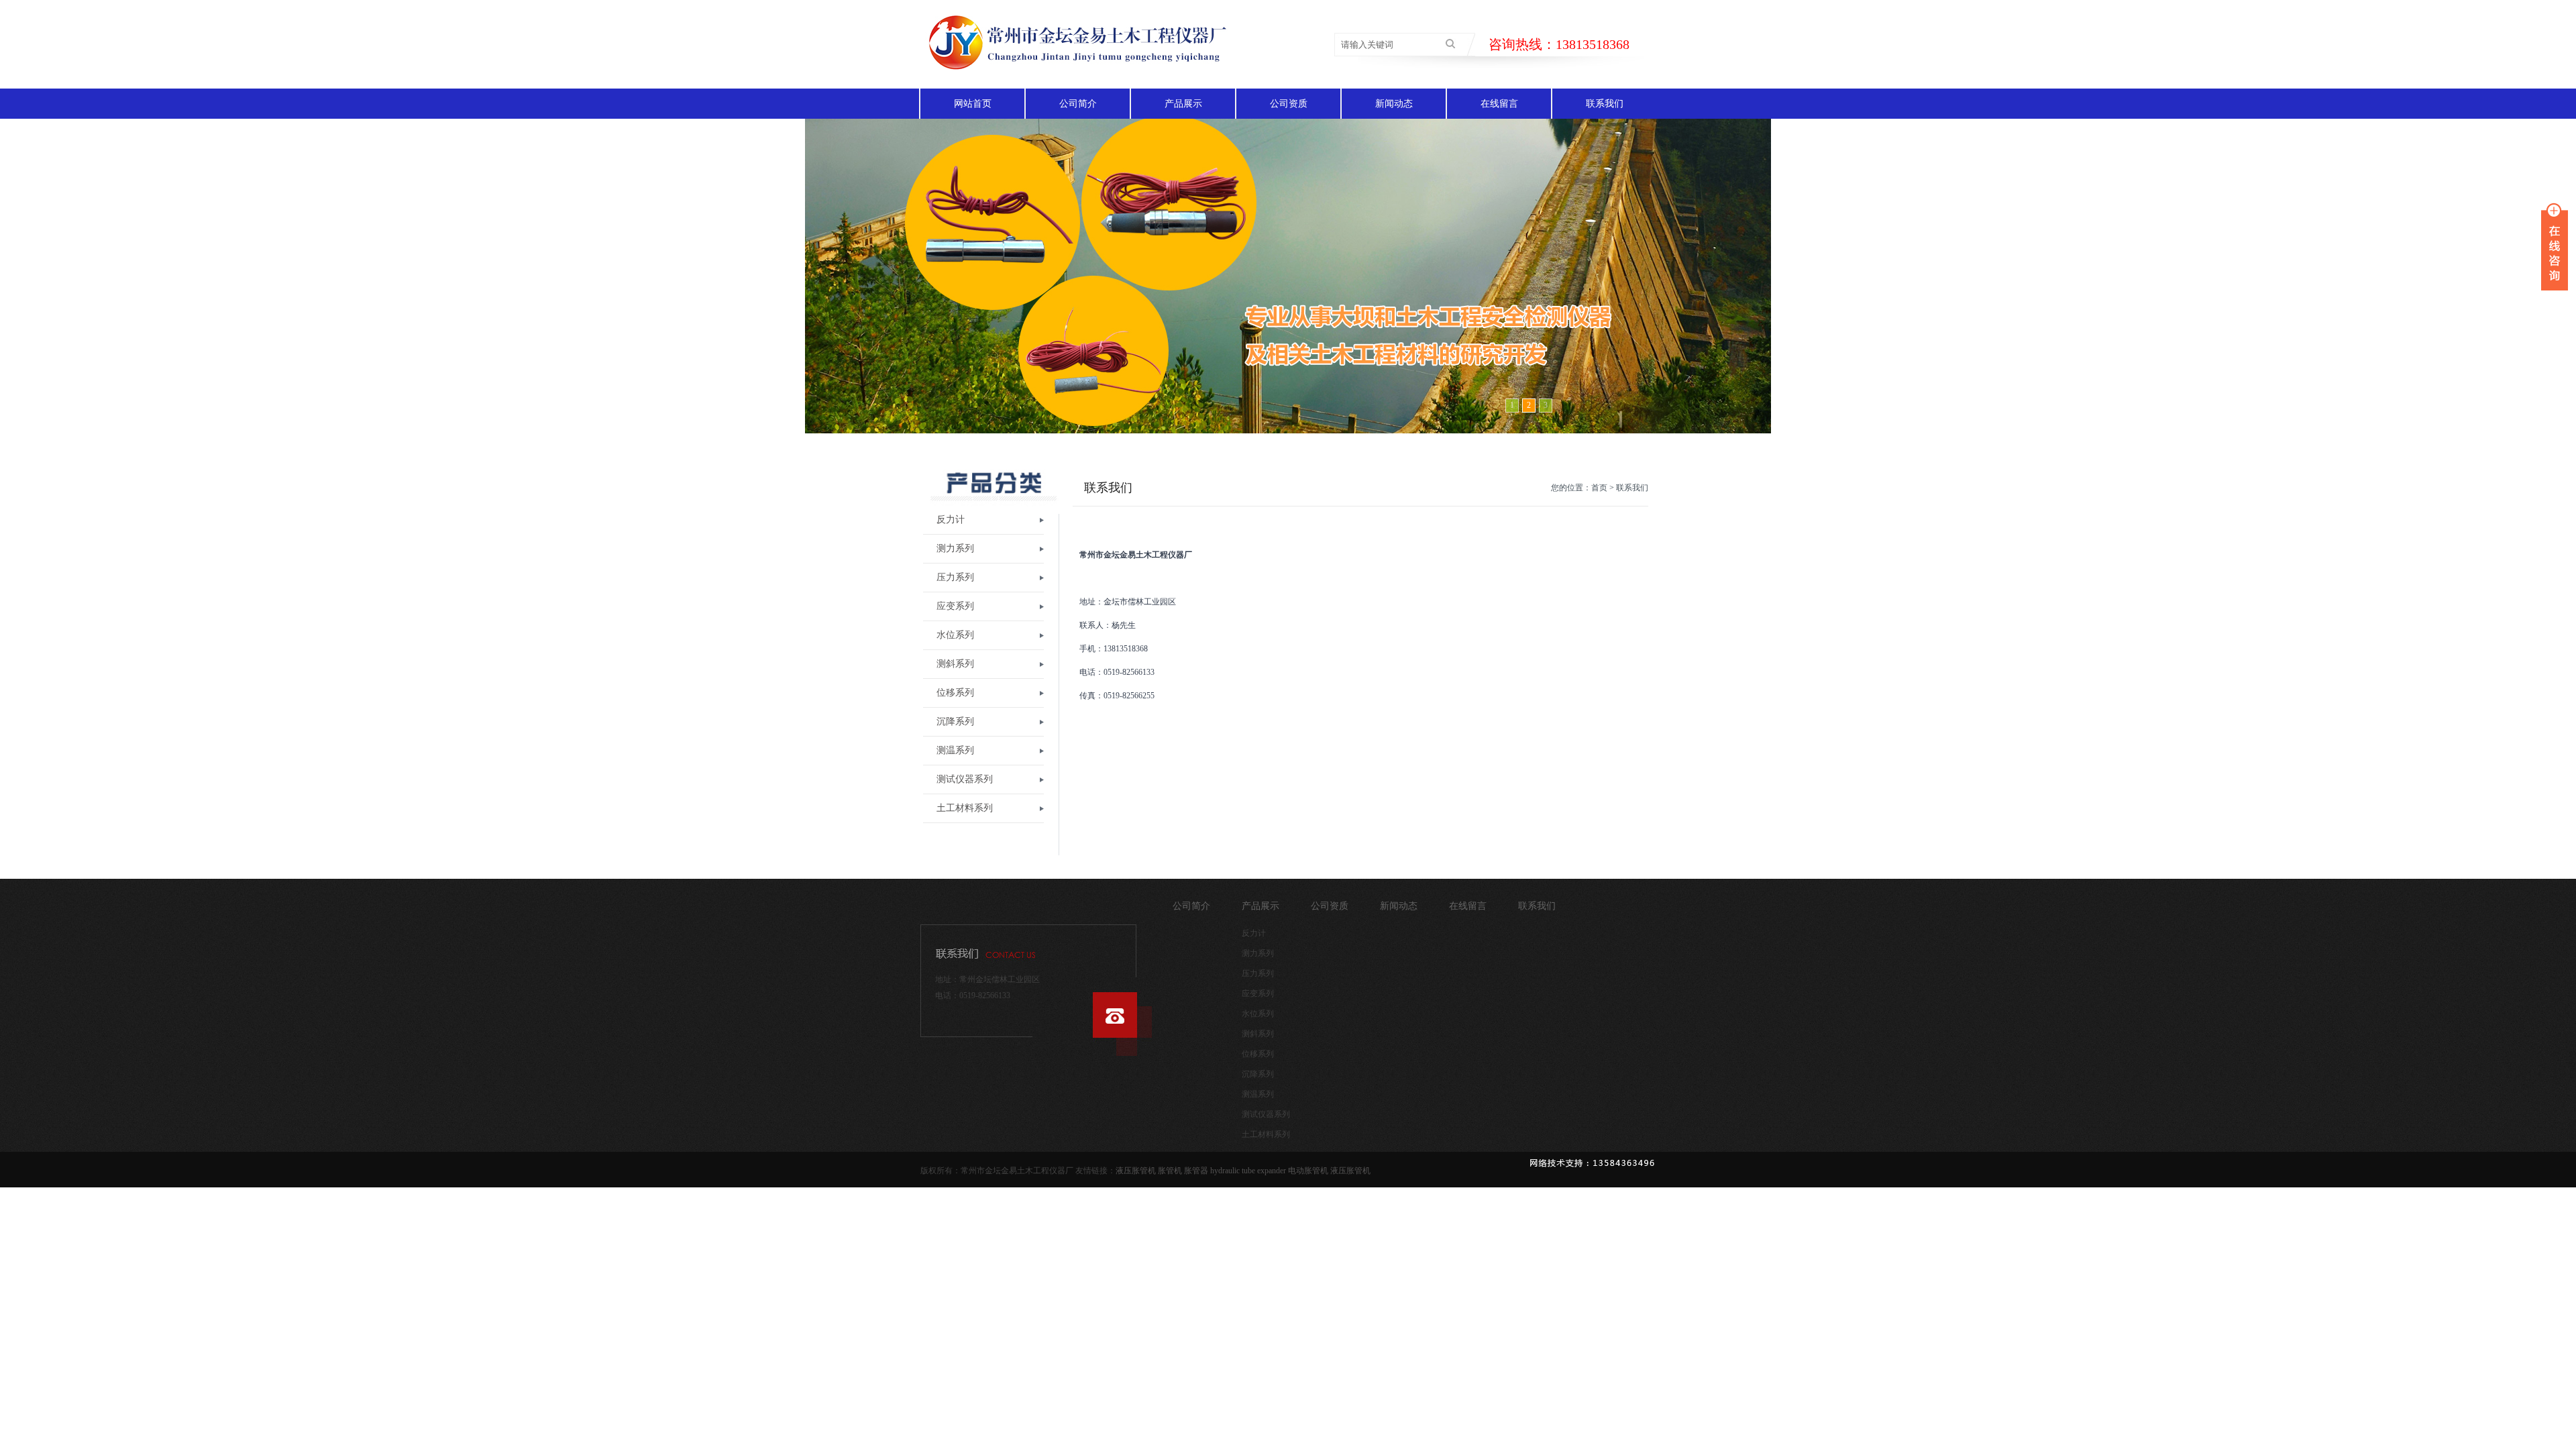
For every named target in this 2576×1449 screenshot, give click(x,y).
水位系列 (955, 635)
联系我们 (1605, 104)
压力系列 (955, 577)
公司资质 (1289, 104)
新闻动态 (1394, 104)
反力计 (951, 520)
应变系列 (955, 606)
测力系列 (955, 548)
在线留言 (1499, 104)
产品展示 (1183, 104)
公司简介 (1078, 104)
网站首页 (973, 104)
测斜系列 (955, 664)
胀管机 (1170, 1171)
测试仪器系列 (965, 779)
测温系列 (955, 750)
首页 (1599, 488)
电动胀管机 (1308, 1171)
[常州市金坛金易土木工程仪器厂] (1074, 83)
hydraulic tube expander (1248, 1171)
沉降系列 (955, 721)
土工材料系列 (965, 808)
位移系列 (955, 693)
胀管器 (1196, 1171)
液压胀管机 (1136, 1171)
